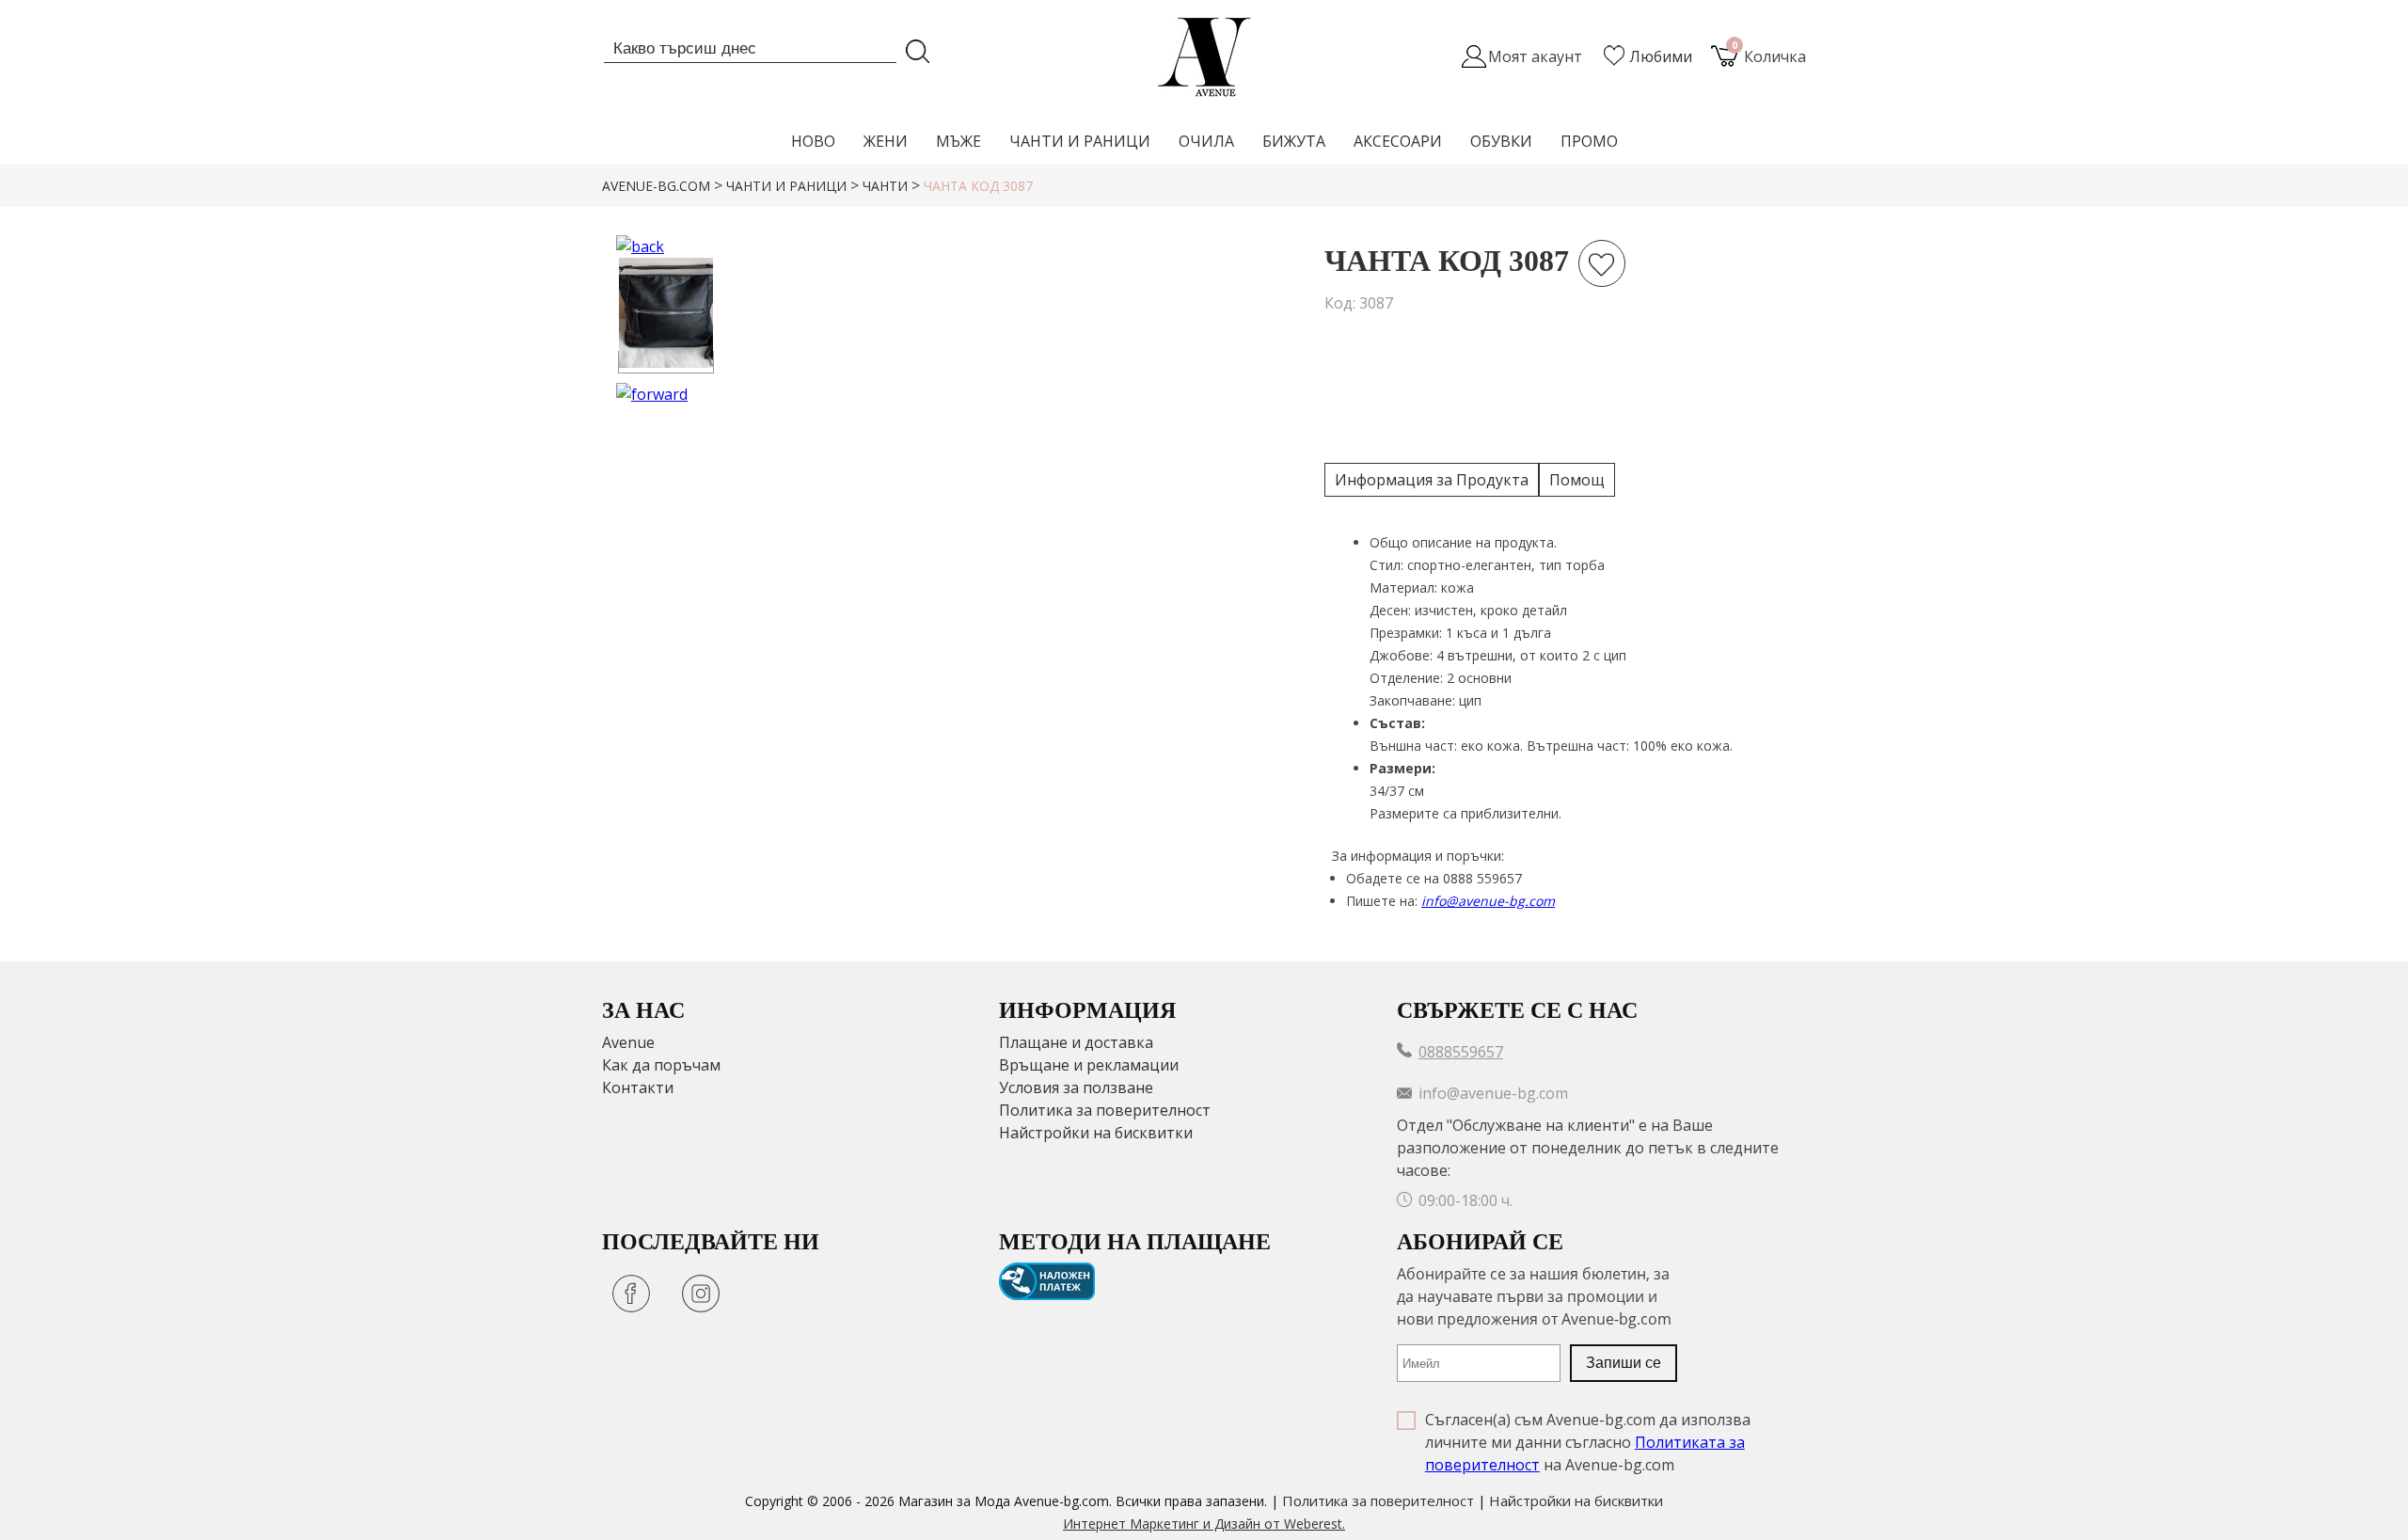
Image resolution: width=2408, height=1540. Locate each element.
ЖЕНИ (886, 141)
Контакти (638, 1088)
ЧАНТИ (885, 186)
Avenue (628, 1042)
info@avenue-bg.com (1488, 901)
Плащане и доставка (1076, 1042)
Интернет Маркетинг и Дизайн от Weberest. (1204, 1524)
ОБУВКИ (1501, 141)
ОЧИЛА (1206, 141)
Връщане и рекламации (1089, 1065)
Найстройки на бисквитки (1096, 1133)
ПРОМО (1589, 141)
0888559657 (1461, 1052)
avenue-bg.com (656, 186)
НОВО (813, 141)
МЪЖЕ (958, 141)
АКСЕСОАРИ (1398, 141)
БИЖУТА (1294, 141)
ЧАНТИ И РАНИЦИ (1080, 141)
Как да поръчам (661, 1065)
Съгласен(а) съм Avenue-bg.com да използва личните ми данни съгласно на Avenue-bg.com (1588, 1442)
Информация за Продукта (1432, 480)
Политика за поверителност (1105, 1110)
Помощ (1577, 480)
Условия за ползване (1076, 1088)
